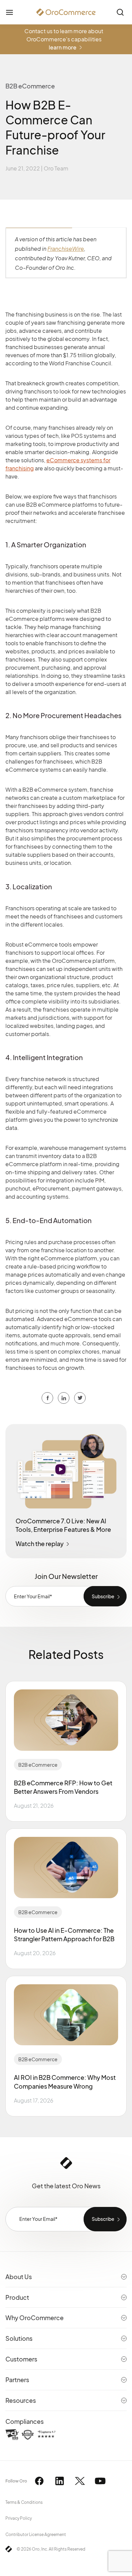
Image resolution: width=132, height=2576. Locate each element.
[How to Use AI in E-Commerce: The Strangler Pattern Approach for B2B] (66, 1867)
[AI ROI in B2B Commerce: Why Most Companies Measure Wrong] (66, 2015)
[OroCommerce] (66, 12)
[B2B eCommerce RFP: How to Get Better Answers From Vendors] (66, 1720)
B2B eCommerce (38, 1765)
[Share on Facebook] (47, 1398)
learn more (63, 47)
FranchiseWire (66, 249)
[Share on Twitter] (64, 1398)
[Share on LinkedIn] (80, 1398)
